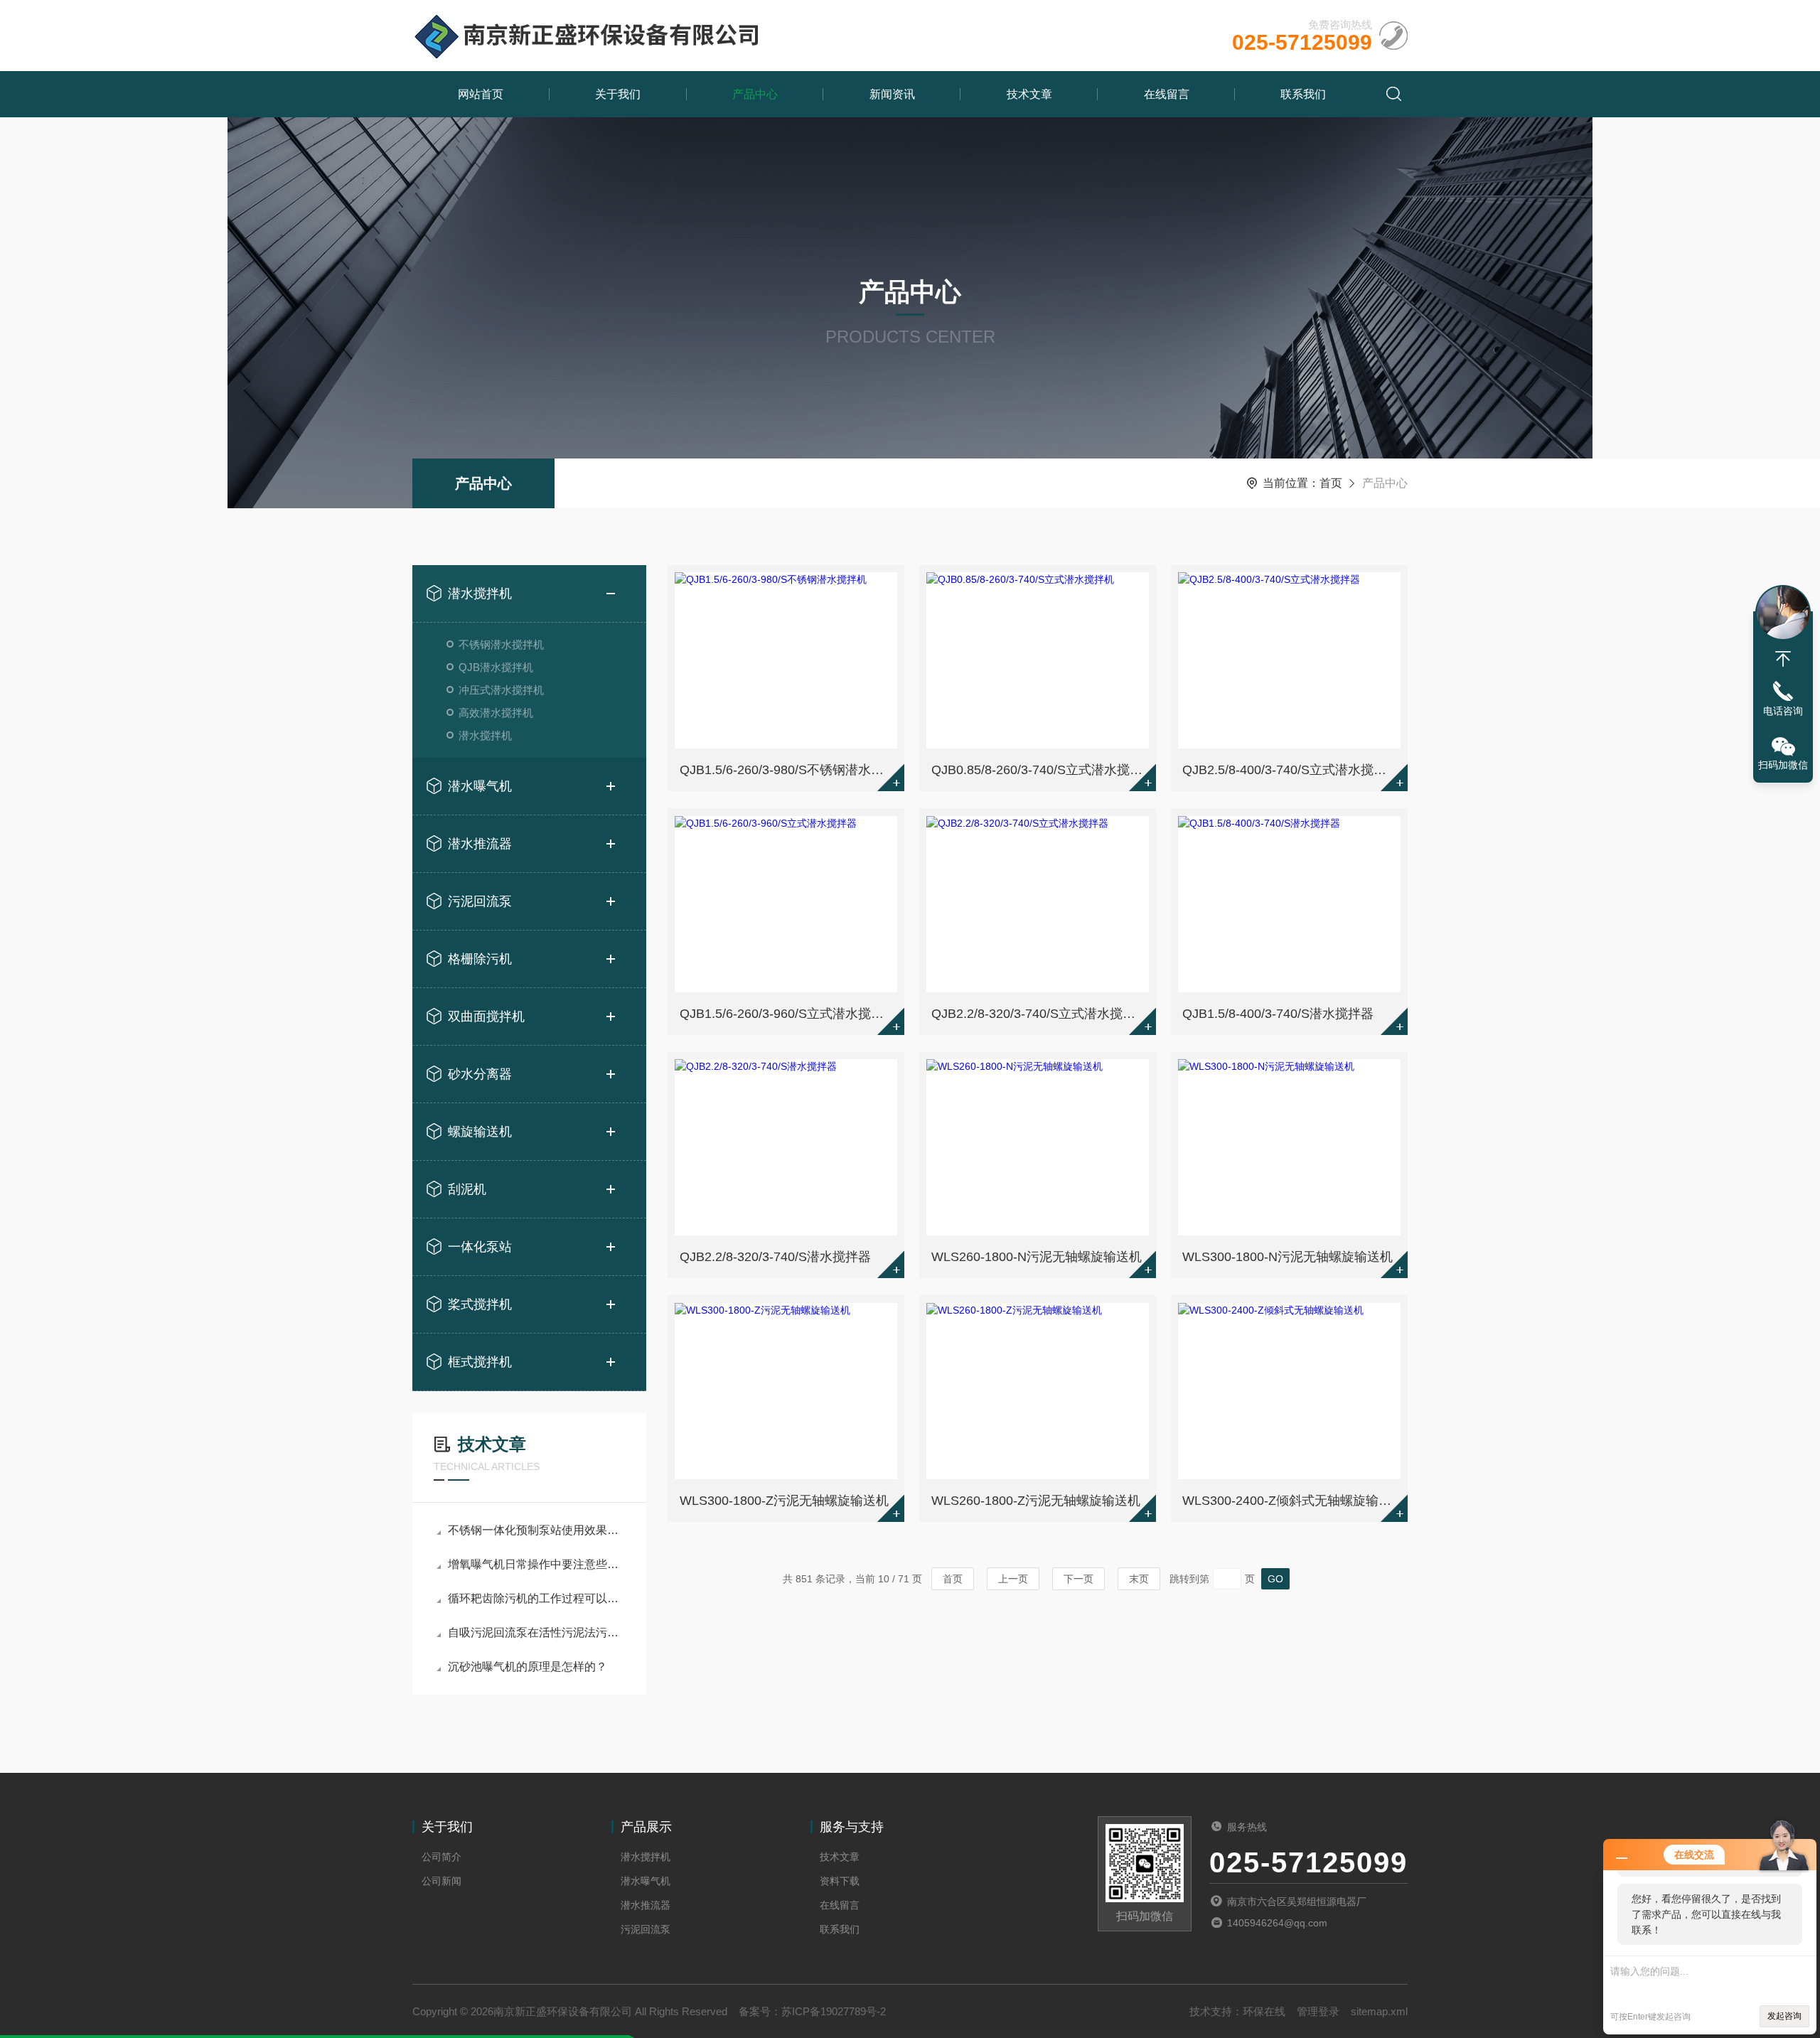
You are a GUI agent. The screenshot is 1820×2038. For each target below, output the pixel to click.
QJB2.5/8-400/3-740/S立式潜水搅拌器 (1291, 770)
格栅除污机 (480, 959)
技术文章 (1029, 94)
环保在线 (1264, 2011)
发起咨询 (1784, 2016)
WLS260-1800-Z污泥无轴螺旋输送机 (1036, 1501)
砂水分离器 (480, 1074)
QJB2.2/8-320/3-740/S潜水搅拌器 (775, 1257)
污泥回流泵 (480, 901)
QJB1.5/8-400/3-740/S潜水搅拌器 (1278, 1014)
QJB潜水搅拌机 (496, 667)
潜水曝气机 (480, 786)
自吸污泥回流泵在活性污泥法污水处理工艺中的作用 (536, 1632)
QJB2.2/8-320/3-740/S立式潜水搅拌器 (1040, 1014)
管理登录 (1318, 2011)
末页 (1139, 1579)
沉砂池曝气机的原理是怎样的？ (528, 1667)
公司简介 (441, 1857)
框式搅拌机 (480, 1362)
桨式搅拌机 (480, 1304)
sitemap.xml (1379, 2011)
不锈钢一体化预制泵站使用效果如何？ (536, 1530)
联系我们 (1303, 94)
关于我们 (618, 94)
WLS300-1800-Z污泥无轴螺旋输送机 (784, 1501)
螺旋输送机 (480, 1132)
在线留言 (1167, 94)
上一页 (1013, 1579)
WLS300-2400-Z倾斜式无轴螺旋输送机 (1291, 1501)
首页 (1331, 483)
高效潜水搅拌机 (496, 713)
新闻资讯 (892, 94)
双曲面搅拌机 (486, 1017)
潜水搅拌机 (480, 594)
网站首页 (481, 94)
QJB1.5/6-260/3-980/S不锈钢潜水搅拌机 (788, 770)
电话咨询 (1783, 711)
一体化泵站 (480, 1247)
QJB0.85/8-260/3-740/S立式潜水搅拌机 (1040, 770)
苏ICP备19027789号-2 (834, 2011)
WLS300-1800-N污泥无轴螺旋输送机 (1288, 1257)
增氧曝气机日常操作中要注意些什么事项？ (536, 1564)
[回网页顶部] (1783, 659)
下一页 (1078, 1579)
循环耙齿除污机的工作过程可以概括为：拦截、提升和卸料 (536, 1598)
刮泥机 (467, 1189)
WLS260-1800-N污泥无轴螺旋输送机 (1037, 1257)
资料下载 (840, 1881)
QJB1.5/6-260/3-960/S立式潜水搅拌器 (788, 1014)
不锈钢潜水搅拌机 (501, 644)
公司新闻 (441, 1881)
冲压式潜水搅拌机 (501, 690)
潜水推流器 (480, 844)
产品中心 (755, 94)
